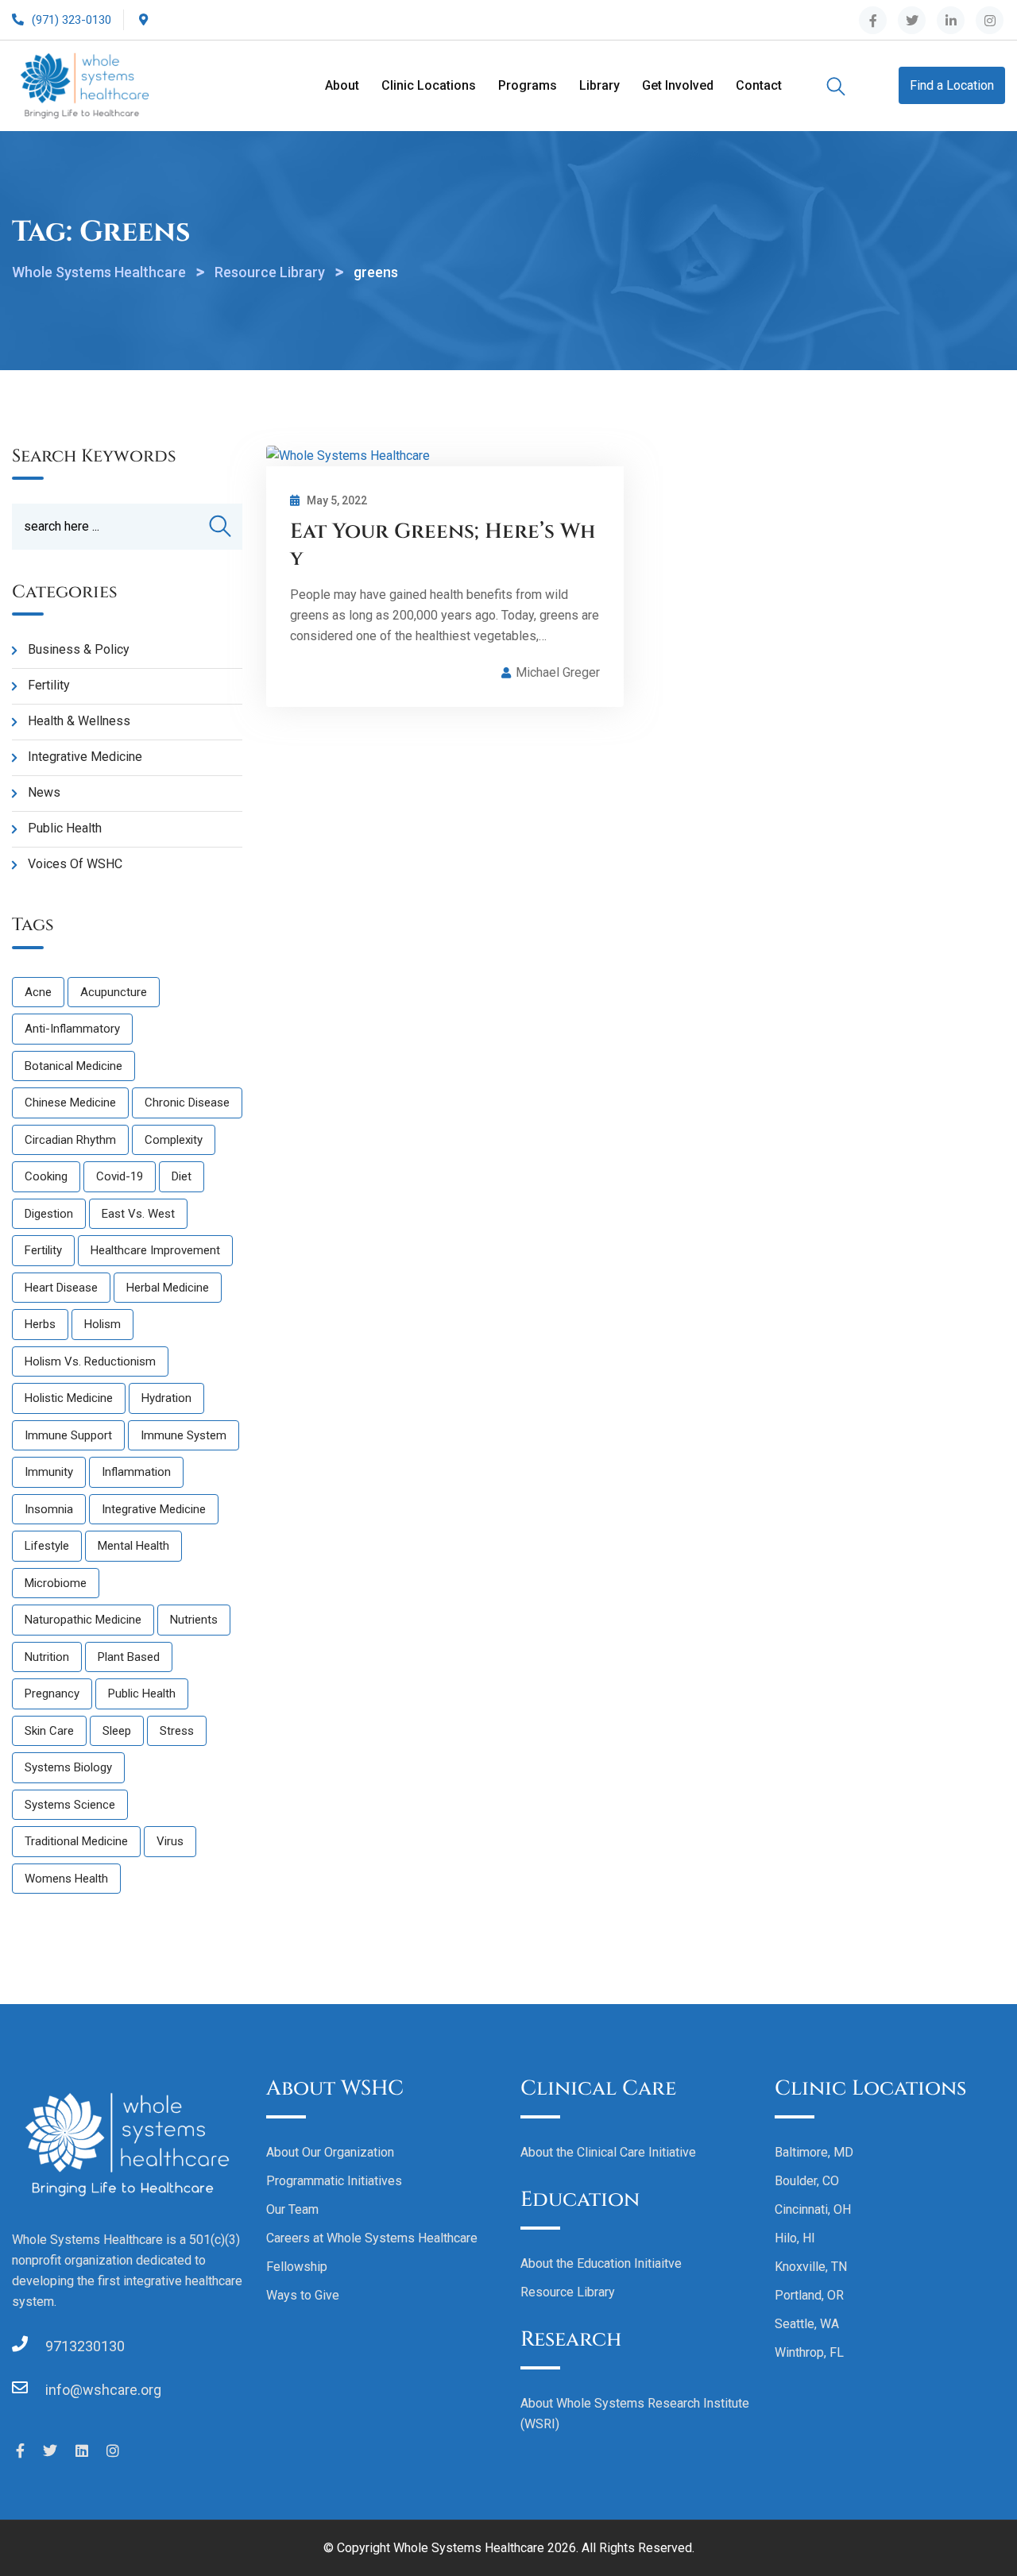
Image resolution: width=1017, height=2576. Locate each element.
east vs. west (138, 1214)
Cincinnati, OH (813, 2209)
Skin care (49, 1731)
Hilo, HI (795, 2238)
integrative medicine (154, 1509)
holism (102, 1324)
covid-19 (120, 1176)
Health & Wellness (79, 721)
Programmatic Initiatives (334, 2181)
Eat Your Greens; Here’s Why (443, 545)
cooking (46, 1176)
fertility (43, 1250)
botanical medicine (73, 1066)
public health (142, 1694)
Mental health (133, 1546)
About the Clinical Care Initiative (608, 2152)
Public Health (65, 828)
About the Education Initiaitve (601, 2263)
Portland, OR (809, 2295)
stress (177, 1731)
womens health (66, 1879)
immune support (68, 1435)
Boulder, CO (807, 2181)
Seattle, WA (807, 2324)
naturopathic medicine (83, 1620)
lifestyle (47, 1546)
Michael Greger (558, 672)
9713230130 (85, 2346)
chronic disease (187, 1103)
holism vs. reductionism (90, 1361)
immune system (184, 1435)
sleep (117, 1731)
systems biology (68, 1767)
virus (170, 1841)
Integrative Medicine (85, 757)
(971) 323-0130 (72, 20)
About (342, 85)
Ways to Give (303, 2295)
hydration (166, 1398)
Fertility (49, 685)
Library (599, 85)
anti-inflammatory (72, 1029)
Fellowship (297, 2267)
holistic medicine (69, 1398)
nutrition (47, 1657)
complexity (174, 1140)
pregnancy (52, 1694)
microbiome (56, 1583)
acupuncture (114, 992)
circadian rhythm (70, 1140)
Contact (759, 85)
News (44, 792)
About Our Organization (330, 2152)
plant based (129, 1657)
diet (182, 1176)
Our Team (292, 2209)
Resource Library (568, 2292)
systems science (70, 1805)
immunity (49, 1472)
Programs (528, 85)
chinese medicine (70, 1103)
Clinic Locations (429, 85)
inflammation (136, 1472)
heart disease (61, 1288)
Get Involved (678, 85)
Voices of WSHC (75, 864)
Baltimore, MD (814, 2152)
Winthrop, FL (809, 2352)
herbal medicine (168, 1288)
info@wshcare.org (103, 2390)
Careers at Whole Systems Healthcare (372, 2238)
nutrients (194, 1620)
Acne (38, 992)
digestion (49, 1214)
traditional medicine (76, 1841)
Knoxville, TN (811, 2267)
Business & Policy (79, 649)
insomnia (49, 1509)
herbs (40, 1324)
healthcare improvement (155, 1250)
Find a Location (952, 85)
